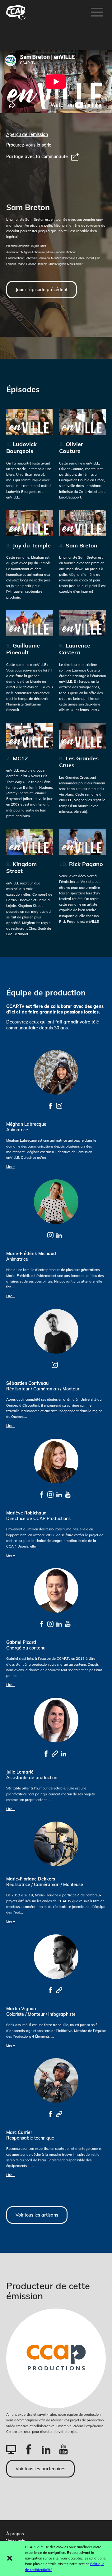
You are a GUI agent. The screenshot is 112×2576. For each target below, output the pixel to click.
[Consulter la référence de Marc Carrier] (50, 2114)
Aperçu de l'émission (27, 134)
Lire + (11, 1167)
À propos (15, 2534)
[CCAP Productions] (56, 2358)
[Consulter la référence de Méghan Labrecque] (50, 1105)
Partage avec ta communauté (37, 156)
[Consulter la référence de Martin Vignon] (50, 1990)
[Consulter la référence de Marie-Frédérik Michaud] (50, 1235)
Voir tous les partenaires (40, 2469)
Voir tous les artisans (37, 2215)
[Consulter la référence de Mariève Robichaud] (42, 1494)
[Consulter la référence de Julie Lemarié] (46, 1753)
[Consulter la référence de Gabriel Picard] (42, 1624)
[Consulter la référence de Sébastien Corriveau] (55, 1365)
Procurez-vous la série (29, 145)
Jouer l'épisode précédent (42, 290)
